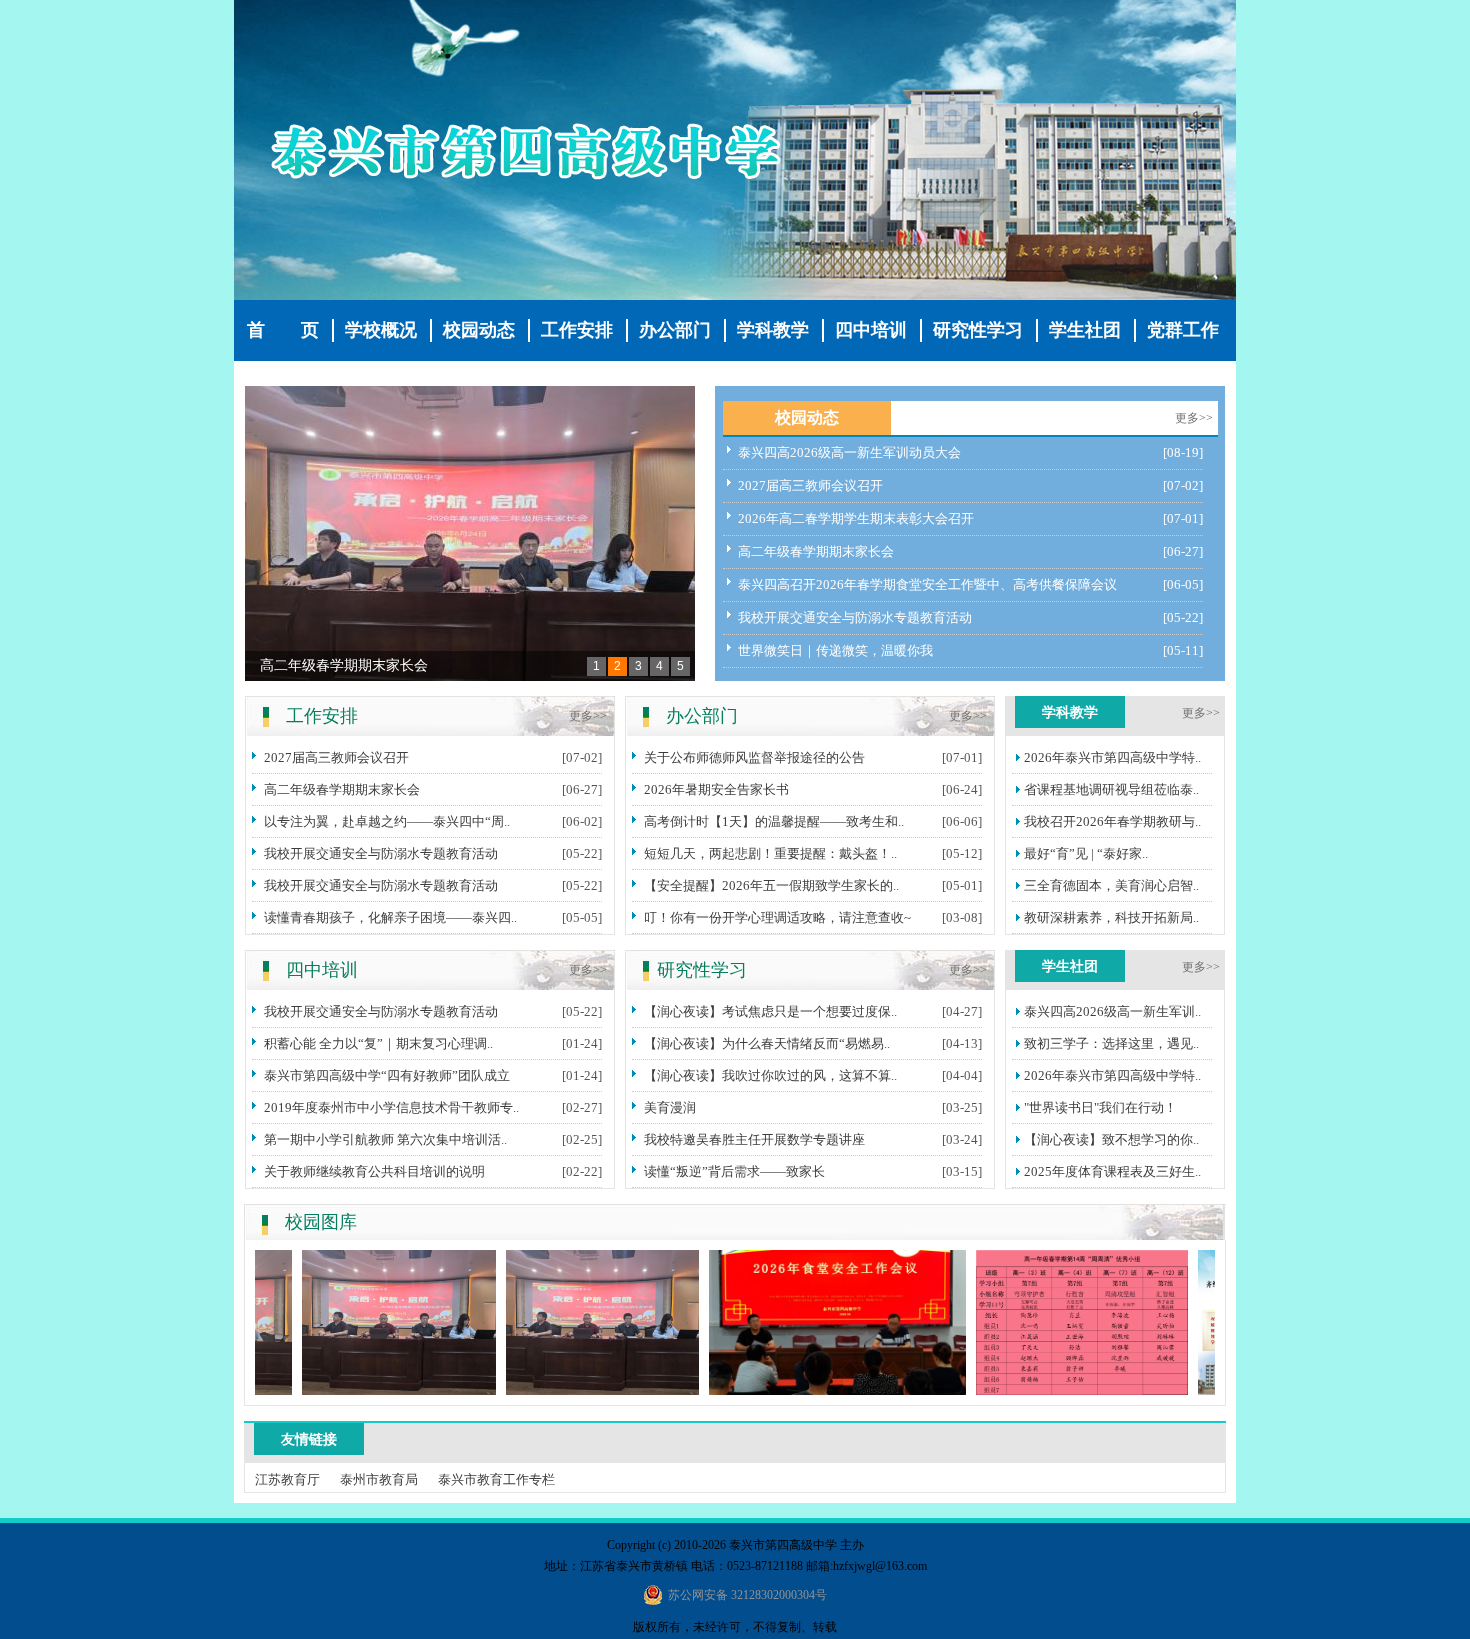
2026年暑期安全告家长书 (716, 789)
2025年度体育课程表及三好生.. (1112, 1171)
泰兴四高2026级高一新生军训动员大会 (849, 452)
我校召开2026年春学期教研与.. (1112, 821)
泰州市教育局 (379, 1479)
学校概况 (381, 330)
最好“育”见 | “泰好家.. (1086, 853)
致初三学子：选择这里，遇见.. (1111, 1043)
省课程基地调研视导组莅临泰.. (1111, 789)
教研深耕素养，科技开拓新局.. (1111, 917)
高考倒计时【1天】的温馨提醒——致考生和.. (774, 821)
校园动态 (479, 330)
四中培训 (871, 330)
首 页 (283, 330)
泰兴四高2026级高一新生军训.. (1112, 1011)
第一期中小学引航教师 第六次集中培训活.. (385, 1139)
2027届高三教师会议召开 (810, 485)
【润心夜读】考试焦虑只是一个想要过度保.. (770, 1011)
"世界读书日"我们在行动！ (1100, 1107)
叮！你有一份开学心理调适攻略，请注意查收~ (777, 917)
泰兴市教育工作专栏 (496, 1479)
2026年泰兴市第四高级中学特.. (1112, 757)
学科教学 (773, 330)
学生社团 (1085, 330)
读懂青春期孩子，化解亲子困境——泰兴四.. (390, 917)
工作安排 (577, 330)
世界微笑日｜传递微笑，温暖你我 (835, 650)
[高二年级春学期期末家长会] (470, 533)
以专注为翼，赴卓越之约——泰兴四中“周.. (387, 821)
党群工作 (1183, 330)
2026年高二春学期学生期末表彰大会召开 (856, 518)
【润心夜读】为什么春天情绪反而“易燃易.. (767, 1043)
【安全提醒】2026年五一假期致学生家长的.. (771, 885)
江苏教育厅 (287, 1479)
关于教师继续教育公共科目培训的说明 (374, 1171)
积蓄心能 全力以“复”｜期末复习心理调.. (378, 1043)
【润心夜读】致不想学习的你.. (1111, 1139)
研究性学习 (978, 330)
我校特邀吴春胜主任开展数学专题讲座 (754, 1139)
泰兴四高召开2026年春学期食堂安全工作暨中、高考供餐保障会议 (927, 584)
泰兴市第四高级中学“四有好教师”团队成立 (387, 1075)
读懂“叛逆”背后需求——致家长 (734, 1171)
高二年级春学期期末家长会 (344, 665)
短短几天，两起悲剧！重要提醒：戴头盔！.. (770, 853)
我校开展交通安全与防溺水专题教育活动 (855, 617)
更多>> (1194, 418)
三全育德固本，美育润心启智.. (1111, 885)
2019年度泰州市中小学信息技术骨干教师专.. (391, 1107)
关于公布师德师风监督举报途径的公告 (754, 757)
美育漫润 (670, 1107)
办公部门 (675, 330)
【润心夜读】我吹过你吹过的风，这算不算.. (770, 1075)
